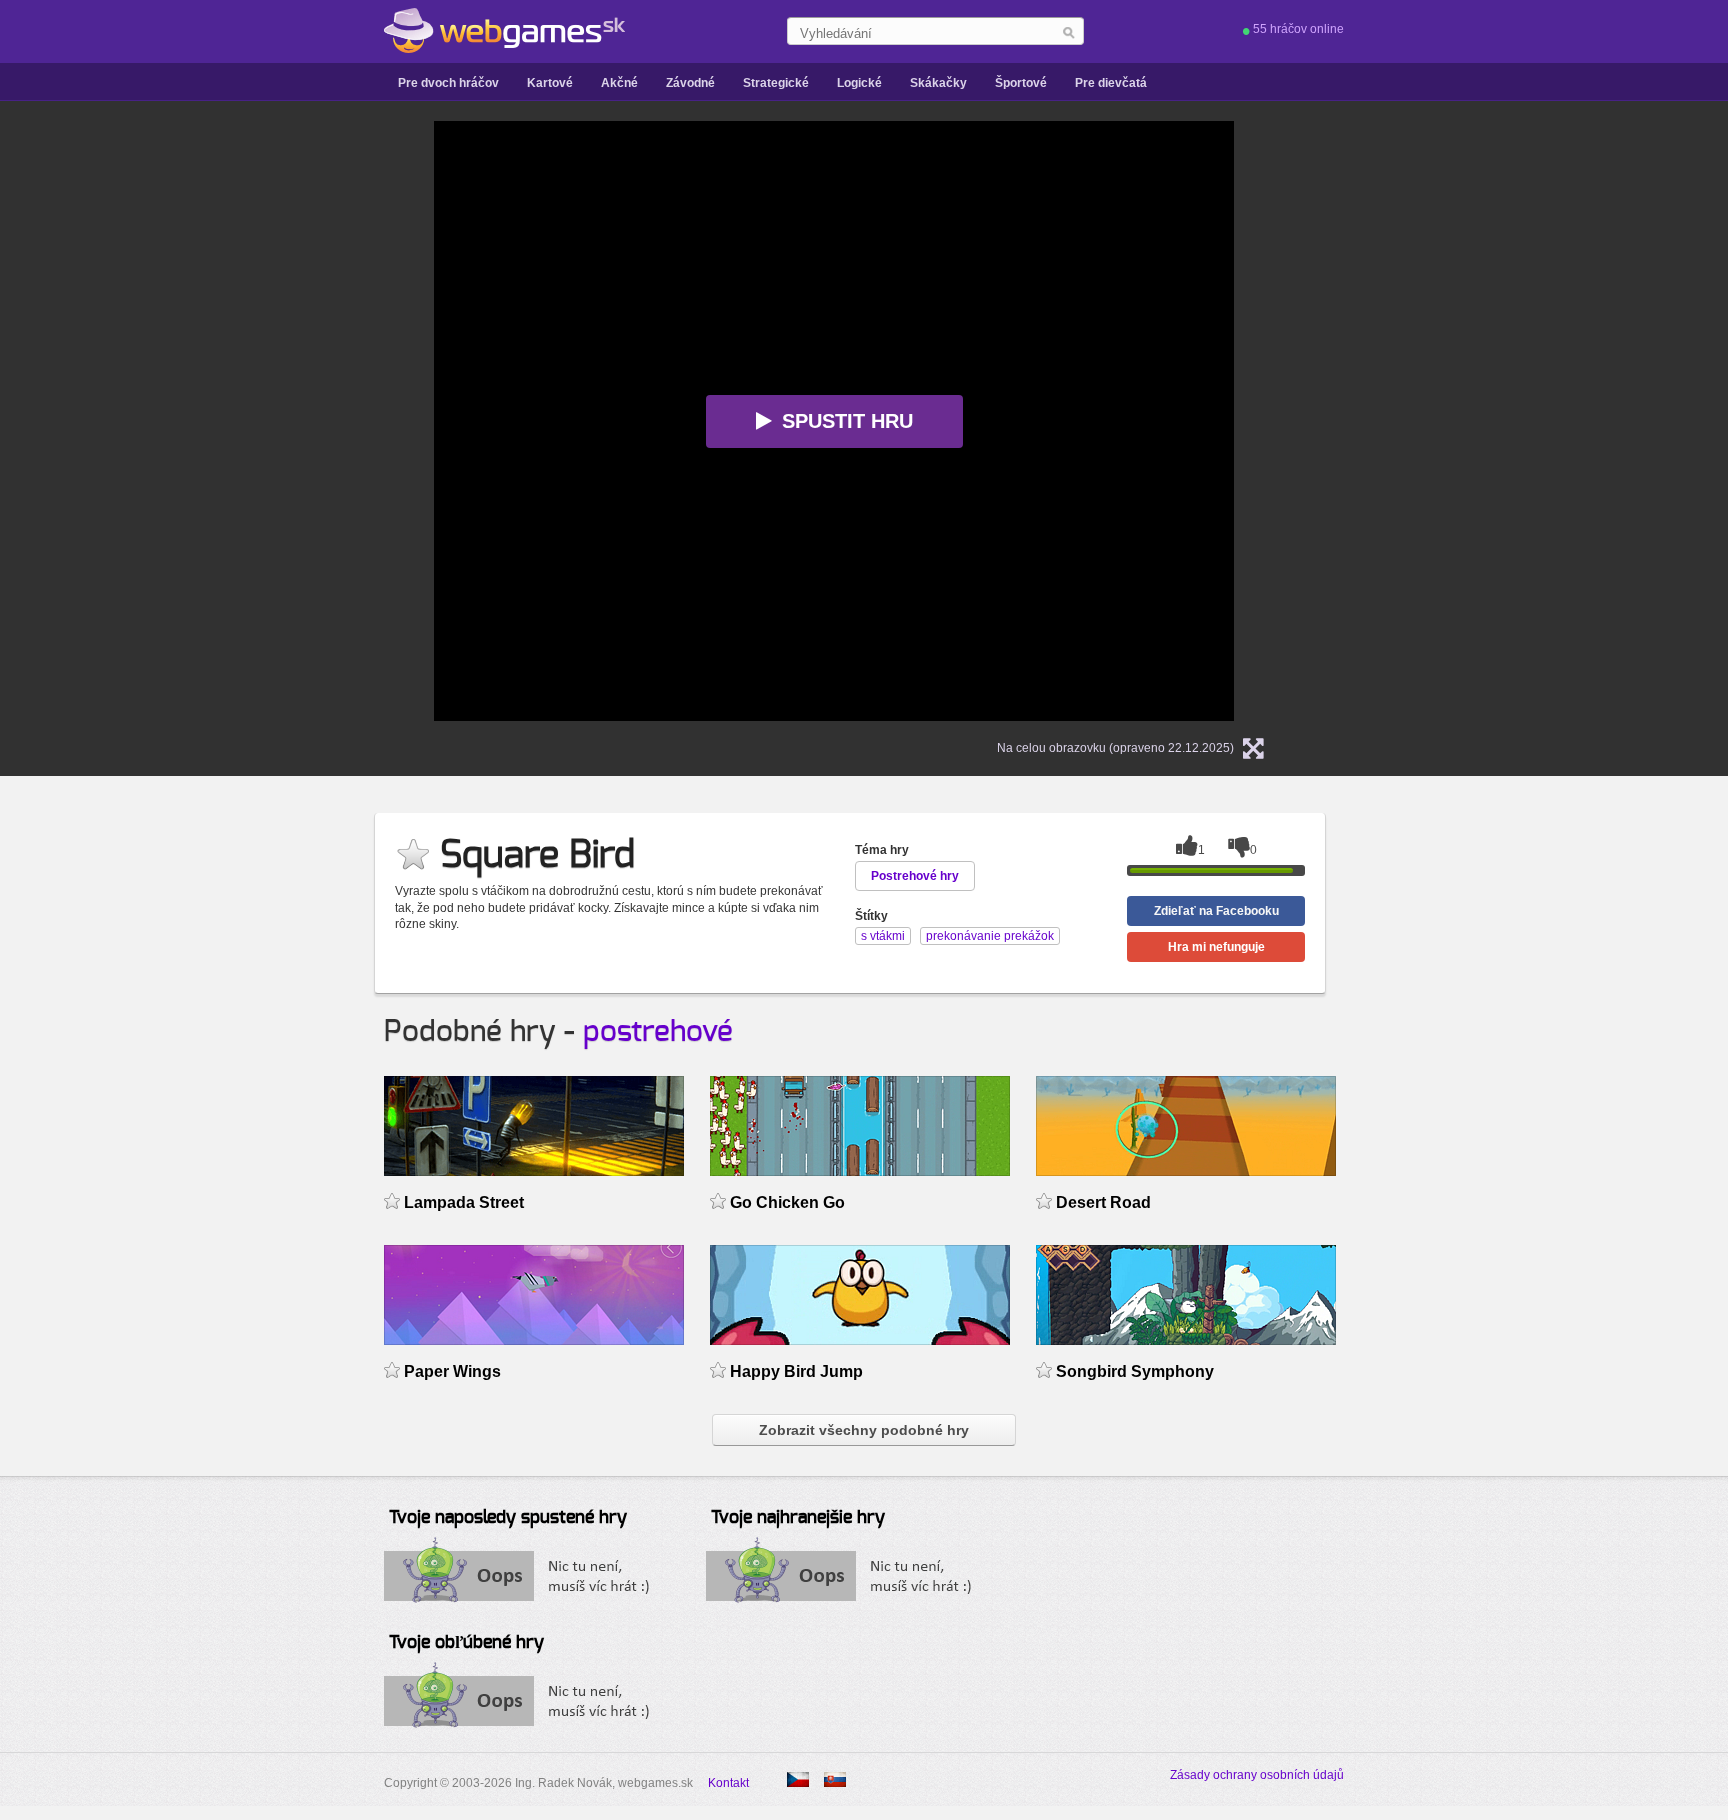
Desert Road (1103, 1202)
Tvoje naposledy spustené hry (508, 1518)
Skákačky (938, 83)
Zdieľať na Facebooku (1216, 911)
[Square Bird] (798, 1779)
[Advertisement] (184, 421)
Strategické (776, 83)
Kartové (550, 83)
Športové (1021, 83)
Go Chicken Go (787, 1202)
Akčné (619, 83)
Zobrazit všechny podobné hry (864, 1430)
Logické (859, 83)
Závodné (690, 83)
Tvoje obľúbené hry (466, 1643)
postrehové (658, 1032)
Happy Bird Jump (796, 1371)
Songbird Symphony (1135, 1371)
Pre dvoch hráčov (448, 83)
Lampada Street (464, 1202)
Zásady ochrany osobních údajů (1257, 1775)
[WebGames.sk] (504, 31)
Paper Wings (452, 1371)
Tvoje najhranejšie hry (798, 1518)
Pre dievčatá (1111, 83)
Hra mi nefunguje (1216, 947)
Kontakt (728, 1783)
